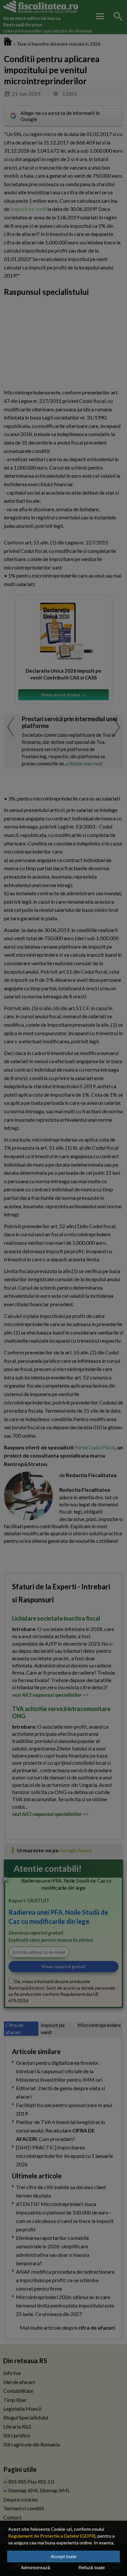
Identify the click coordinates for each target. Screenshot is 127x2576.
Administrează (35, 2568)
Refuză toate (92, 2568)
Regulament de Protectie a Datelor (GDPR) (52, 2536)
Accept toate (64, 2556)
